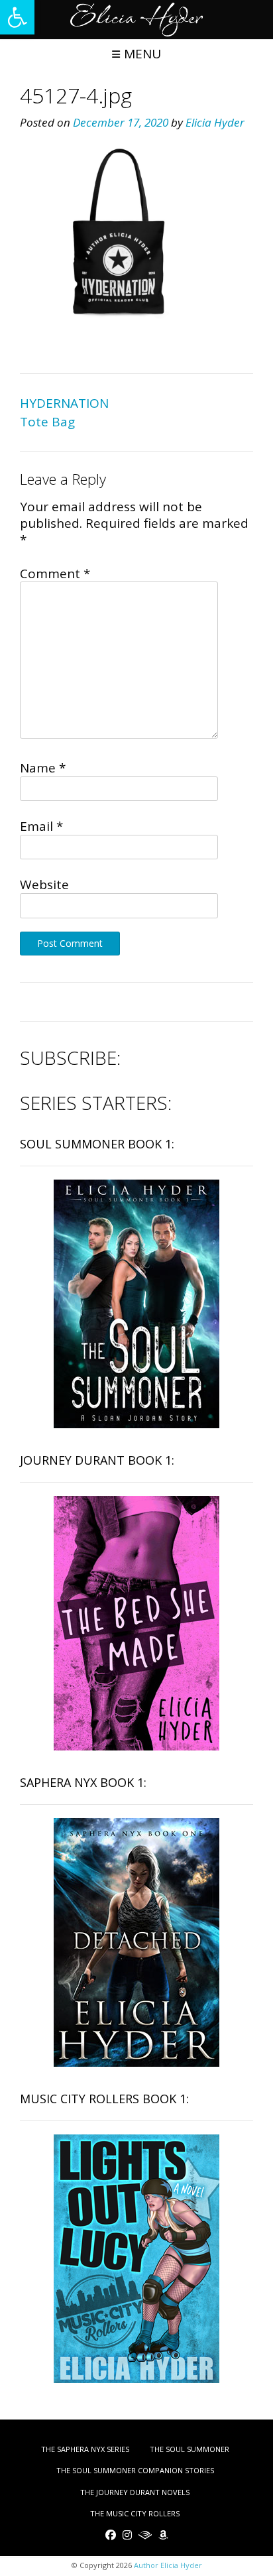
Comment (55, 574)
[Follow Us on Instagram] (127, 2535)
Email (41, 826)
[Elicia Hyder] (136, 20)
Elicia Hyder (215, 122)
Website (44, 885)
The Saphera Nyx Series (85, 2449)
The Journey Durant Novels (135, 2492)
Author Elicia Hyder (168, 2565)
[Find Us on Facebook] (111, 2535)
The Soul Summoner (190, 2449)
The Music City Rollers (135, 2513)
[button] (17, 17)
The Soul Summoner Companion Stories (135, 2470)
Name (43, 768)
